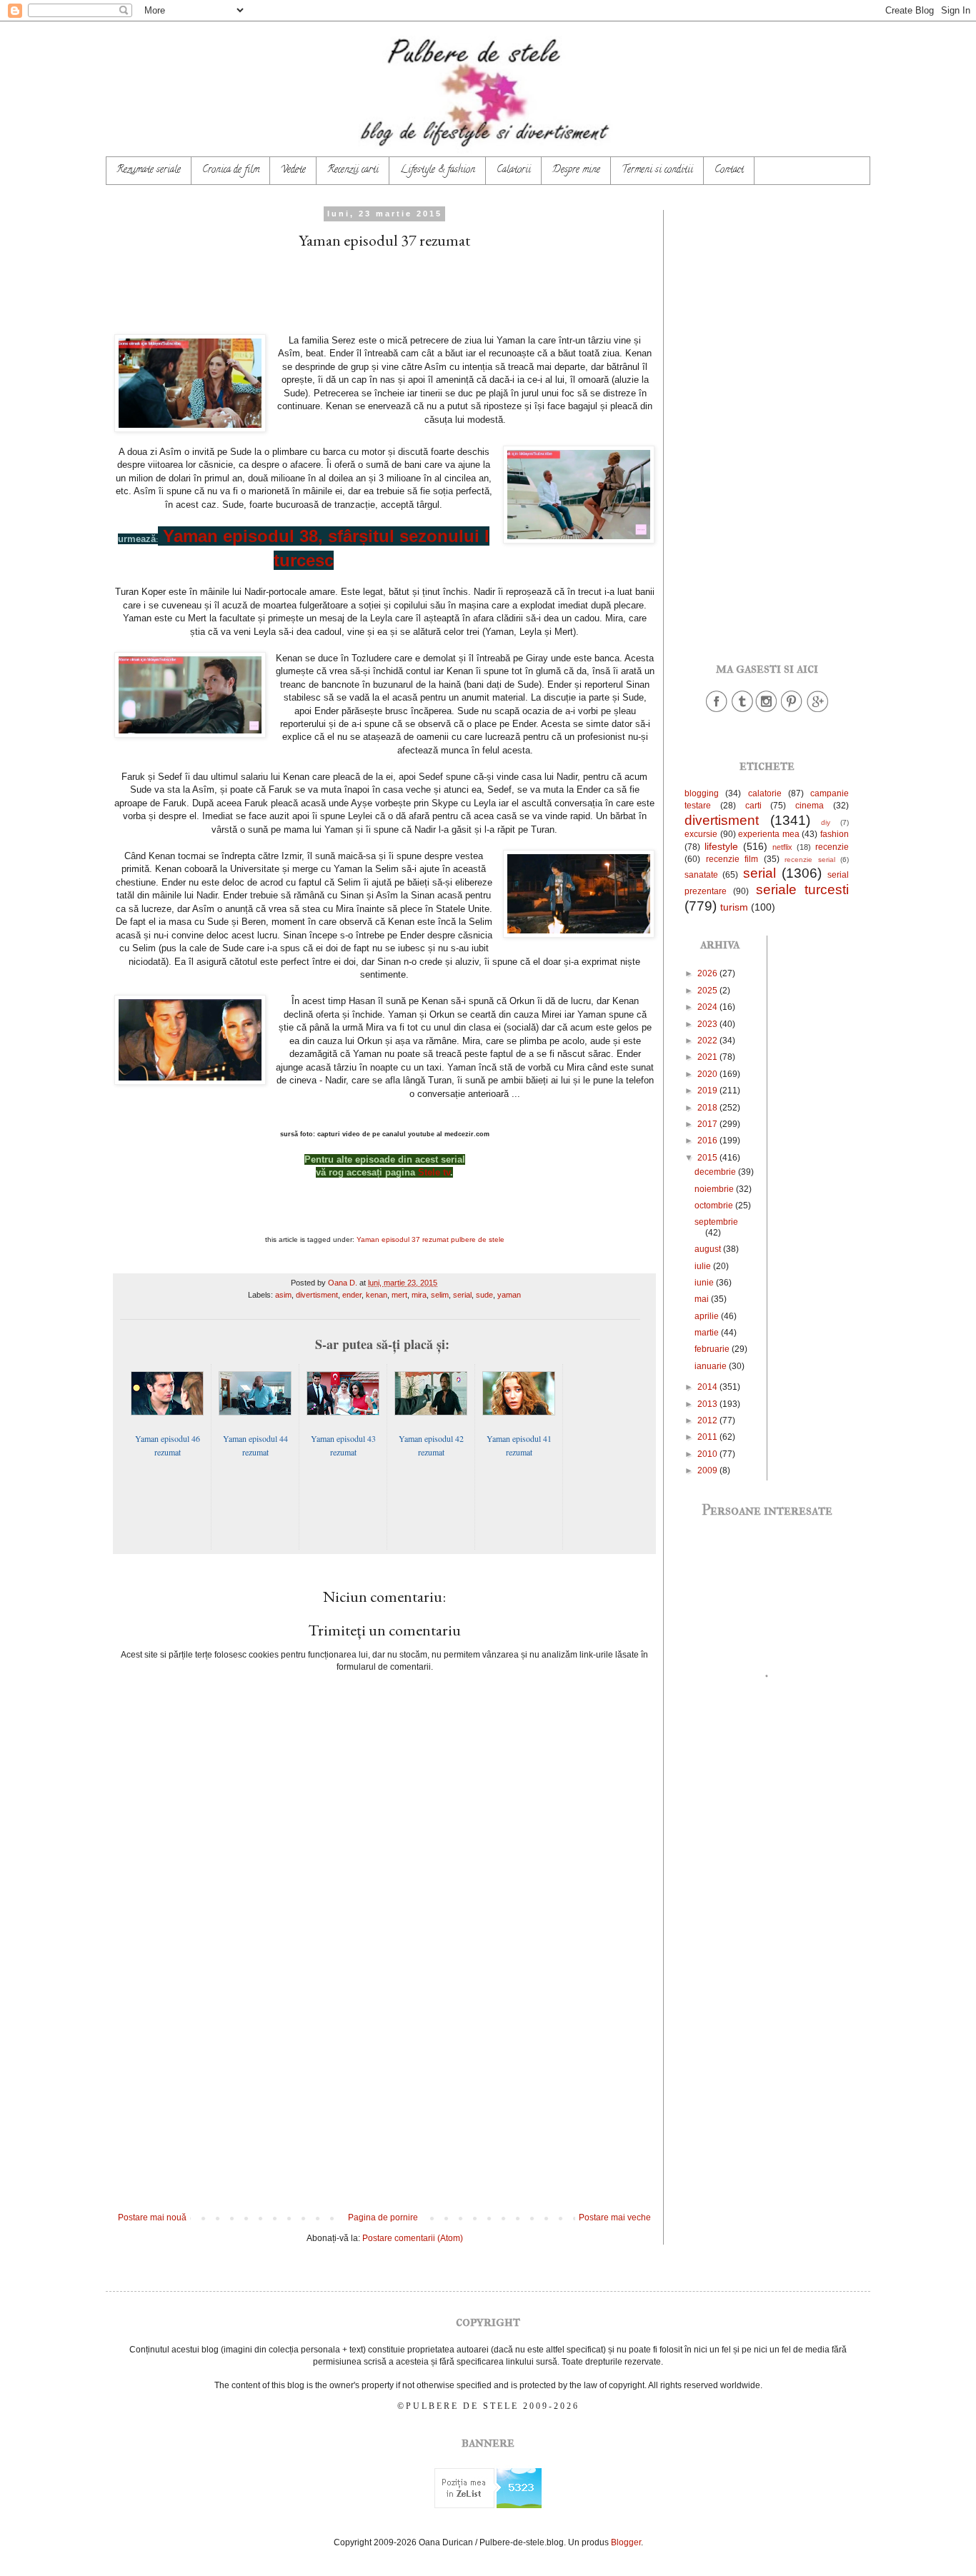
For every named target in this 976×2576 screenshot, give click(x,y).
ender (352, 1295)
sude (484, 1295)
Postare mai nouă (152, 2217)
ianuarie (712, 1366)
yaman (509, 1295)
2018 (708, 1108)
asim (283, 1295)
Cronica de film (231, 170)
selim (440, 1295)
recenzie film (732, 859)
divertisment (317, 1295)
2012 (708, 1420)
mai (703, 1299)
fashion (835, 834)
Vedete (293, 170)
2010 (708, 1454)
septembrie (716, 1222)
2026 (708, 973)
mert (399, 1295)
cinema (810, 806)
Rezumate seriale (149, 170)
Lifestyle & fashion (438, 170)
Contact (729, 170)
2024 (708, 1007)
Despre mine (576, 170)
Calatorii (514, 170)
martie (708, 1333)
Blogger (626, 2542)
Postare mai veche (615, 2217)
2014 (708, 1387)
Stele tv (434, 1172)
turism (734, 907)
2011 (708, 1437)
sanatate (701, 875)
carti (753, 806)
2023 (708, 1024)
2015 (708, 1158)
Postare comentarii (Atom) (413, 2238)
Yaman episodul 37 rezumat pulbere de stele (430, 1239)
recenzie (832, 847)
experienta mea (769, 834)
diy (826, 822)
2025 (708, 991)
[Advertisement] (384, 2095)
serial (462, 1295)
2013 (708, 1404)
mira (419, 1295)
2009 (708, 1470)
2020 (708, 1074)
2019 (708, 1091)
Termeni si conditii (657, 170)
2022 (708, 1041)
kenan (377, 1295)
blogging (702, 793)
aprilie (708, 1316)
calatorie (765, 793)
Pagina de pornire (383, 2217)
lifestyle (721, 846)
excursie (701, 834)
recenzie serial (810, 859)
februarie (713, 1349)
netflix (782, 847)
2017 (708, 1124)
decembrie (716, 1172)
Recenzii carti (353, 170)
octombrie (715, 1206)
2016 (708, 1141)
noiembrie (715, 1189)
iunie (705, 1283)
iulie (704, 1266)
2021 (708, 1057)
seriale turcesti (802, 889)
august (709, 1249)
